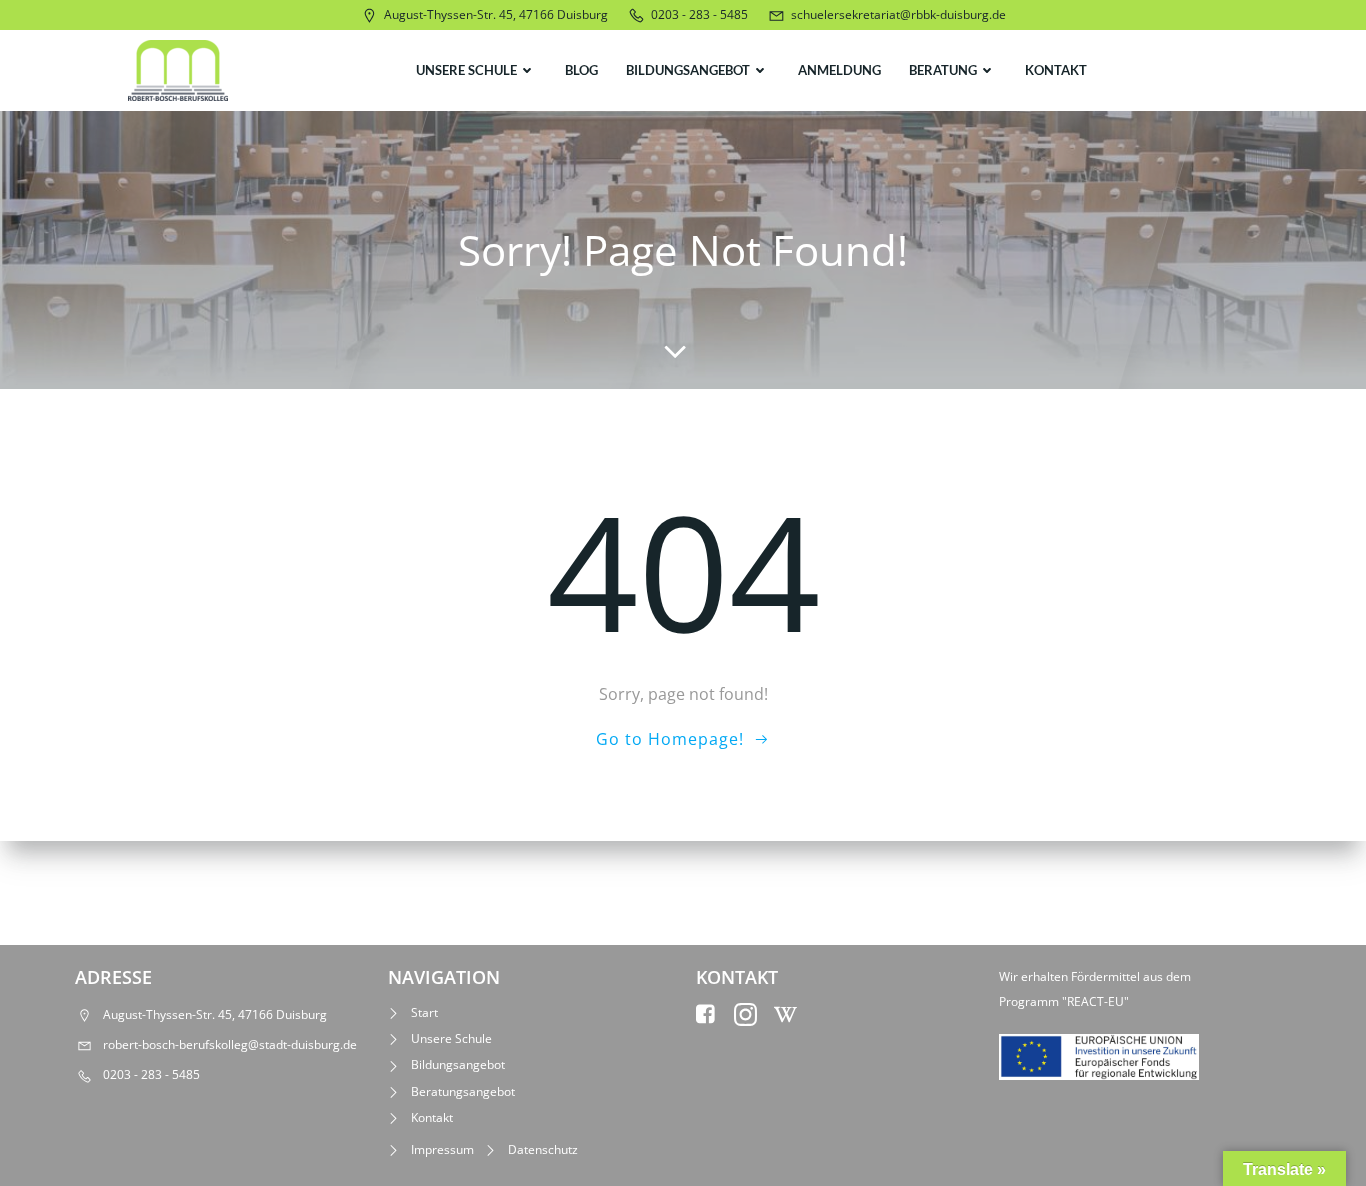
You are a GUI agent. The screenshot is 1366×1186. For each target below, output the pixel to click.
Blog (581, 70)
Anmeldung (839, 70)
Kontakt (1056, 70)
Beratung (943, 70)
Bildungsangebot (688, 70)
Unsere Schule (466, 70)
